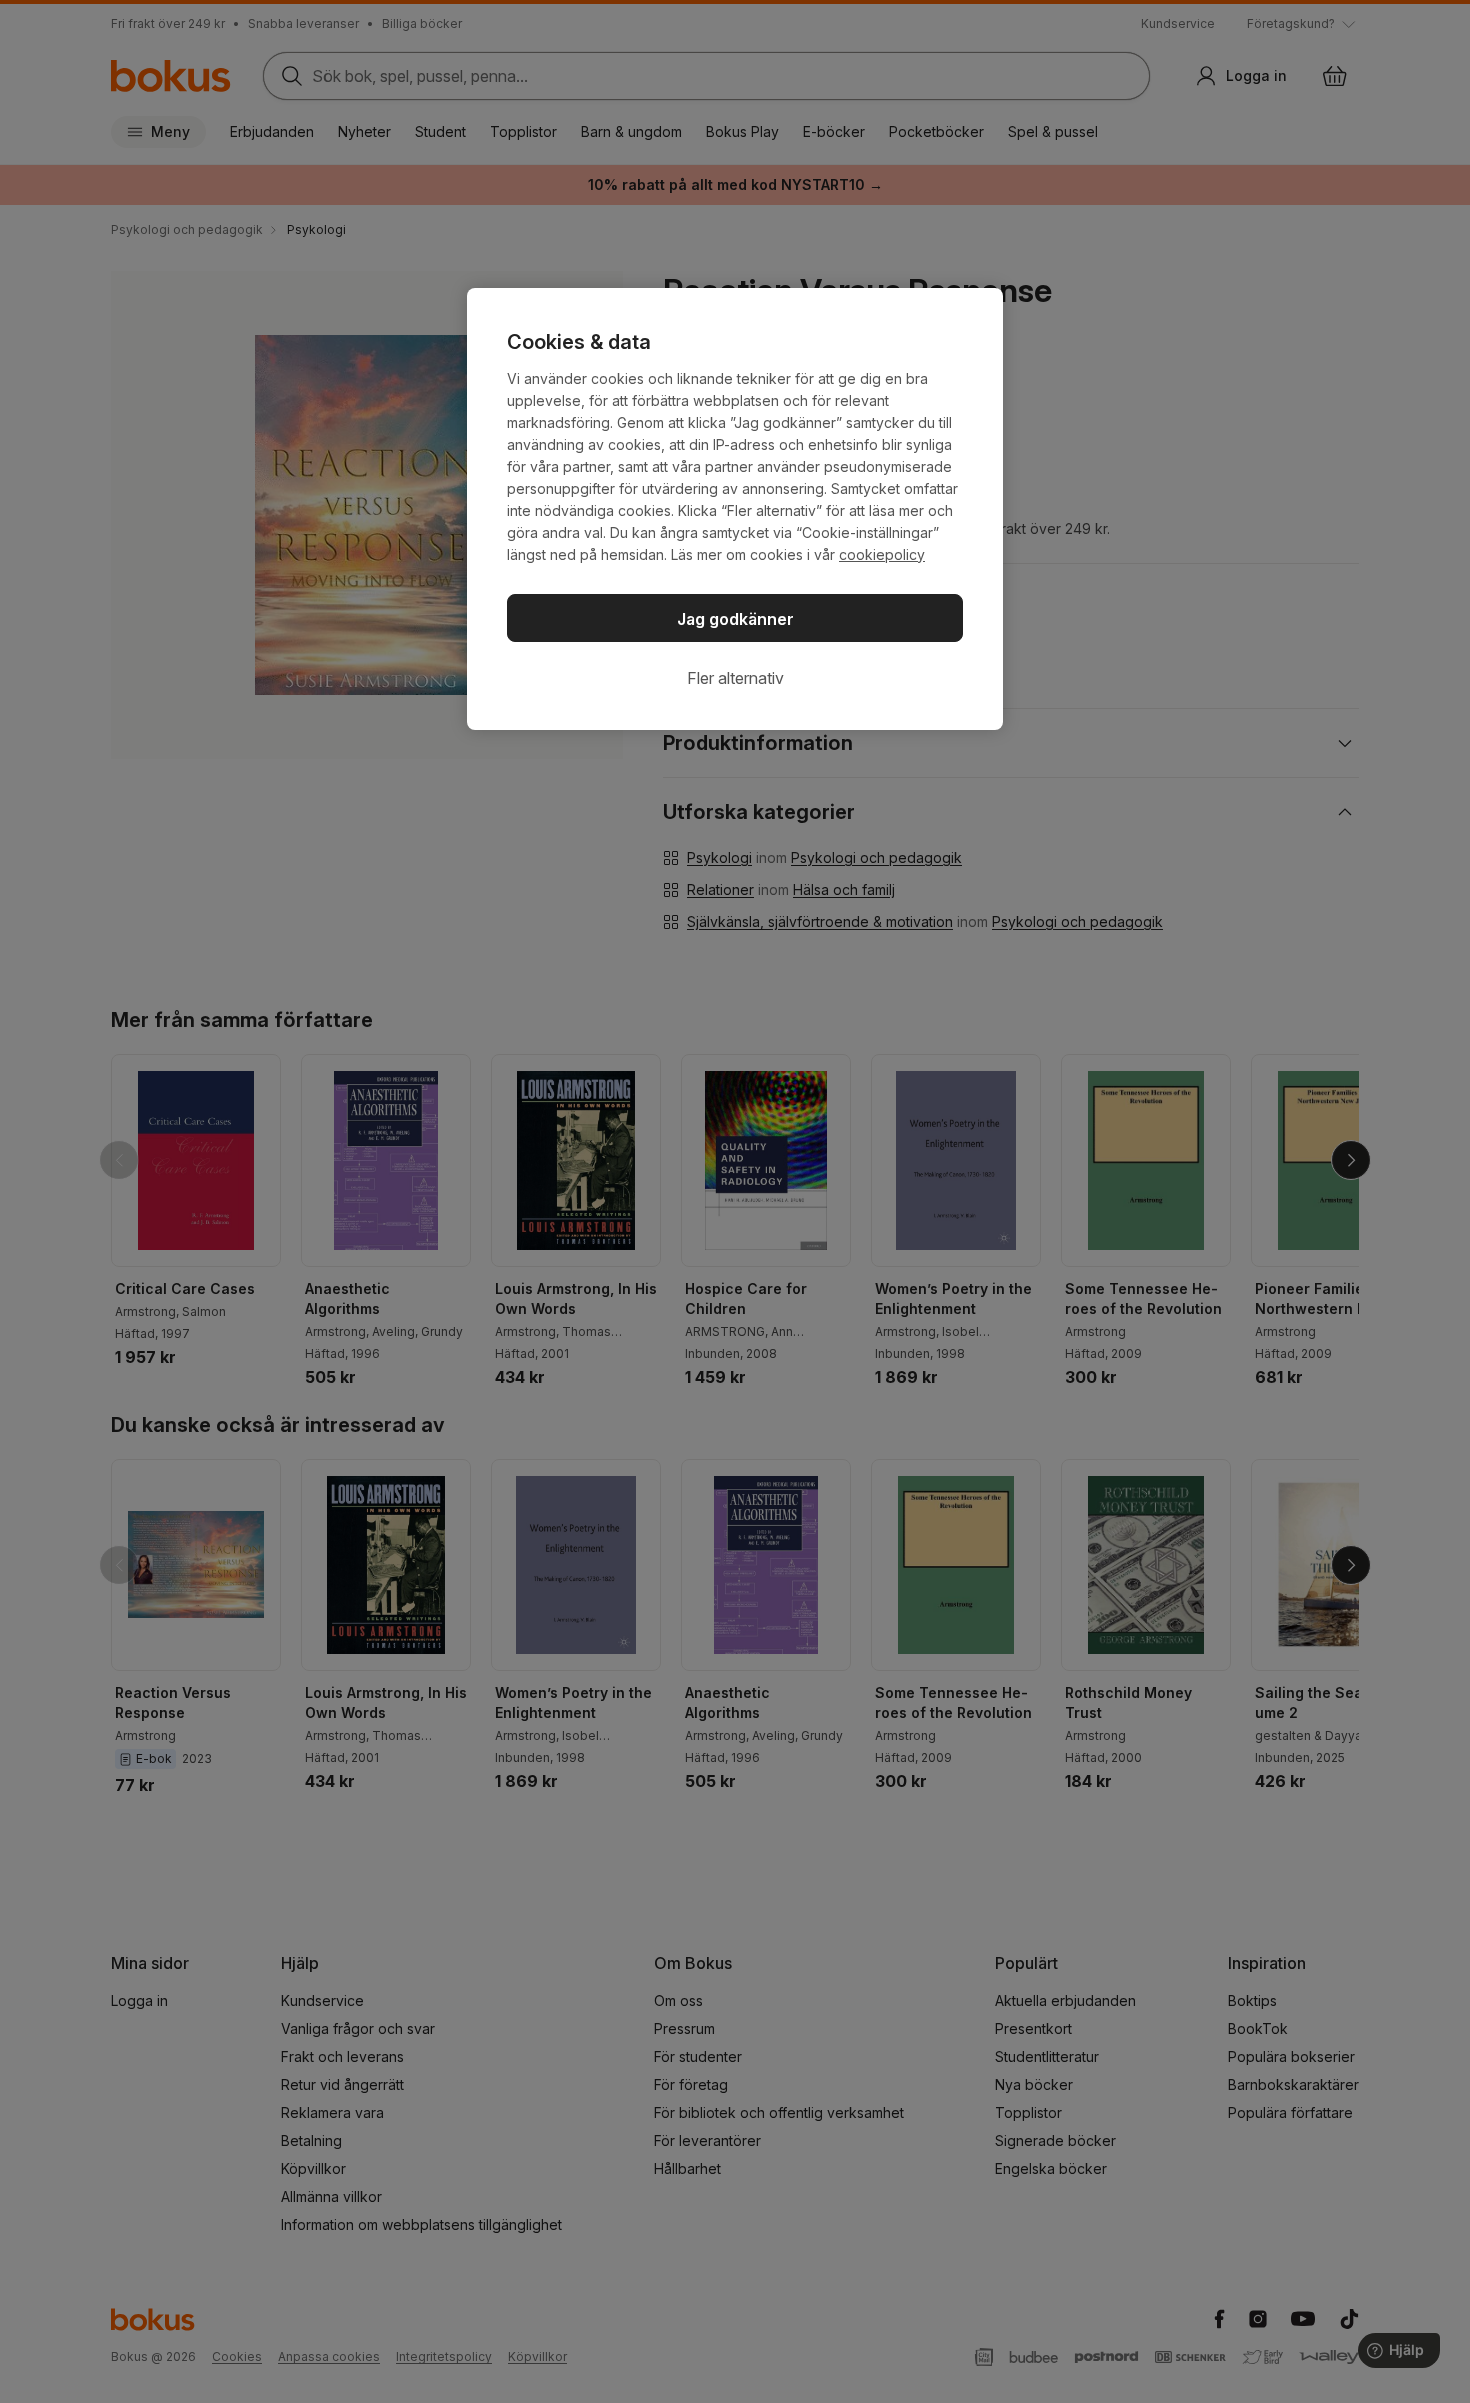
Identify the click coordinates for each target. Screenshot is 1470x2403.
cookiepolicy (882, 554)
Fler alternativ (735, 678)
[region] (735, 509)
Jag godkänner (735, 619)
